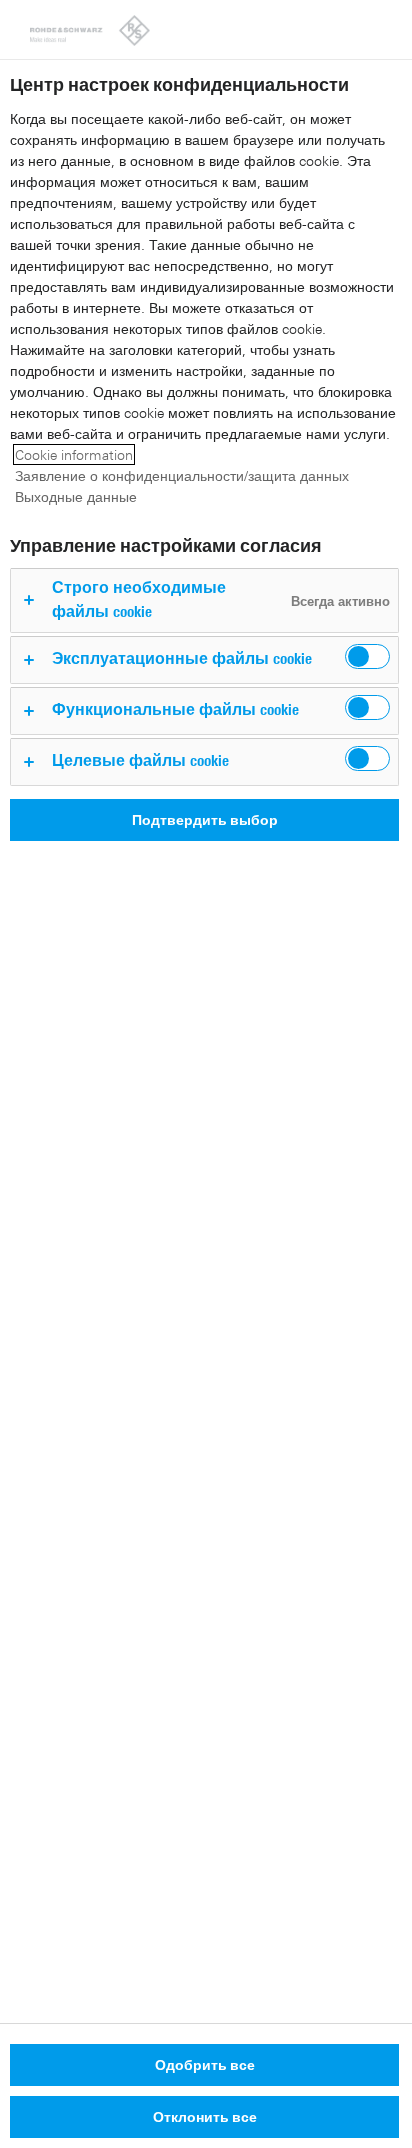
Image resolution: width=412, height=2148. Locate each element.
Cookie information (74, 454)
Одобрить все (205, 2064)
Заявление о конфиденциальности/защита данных (182, 475)
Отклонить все (205, 2116)
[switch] (367, 656)
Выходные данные (76, 496)
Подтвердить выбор (205, 819)
